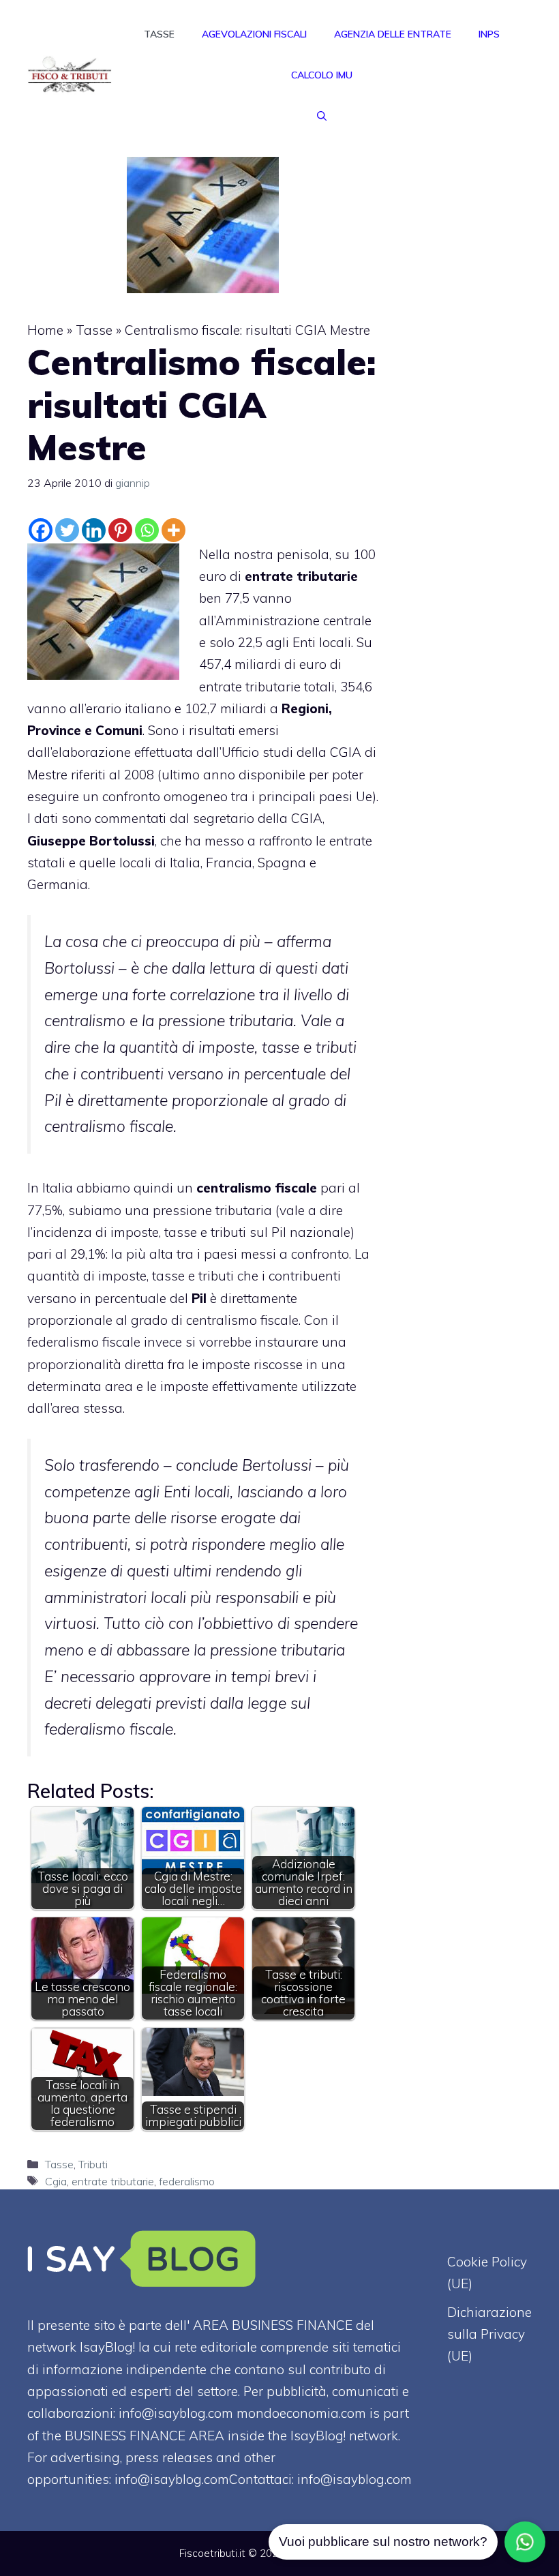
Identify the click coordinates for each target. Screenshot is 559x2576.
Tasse (159, 34)
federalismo (187, 2181)
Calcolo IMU (322, 75)
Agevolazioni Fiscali (254, 34)
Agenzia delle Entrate (393, 34)
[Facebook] (41, 530)
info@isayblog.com (354, 2479)
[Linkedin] (94, 530)
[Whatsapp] (147, 530)
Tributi (93, 2164)
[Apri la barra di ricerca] (322, 116)
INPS (489, 34)
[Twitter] (67, 530)
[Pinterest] (120, 530)
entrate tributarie (113, 2181)
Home (45, 330)
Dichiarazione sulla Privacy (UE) (489, 2334)
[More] (173, 530)
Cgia (56, 2181)
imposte (226, 1364)
